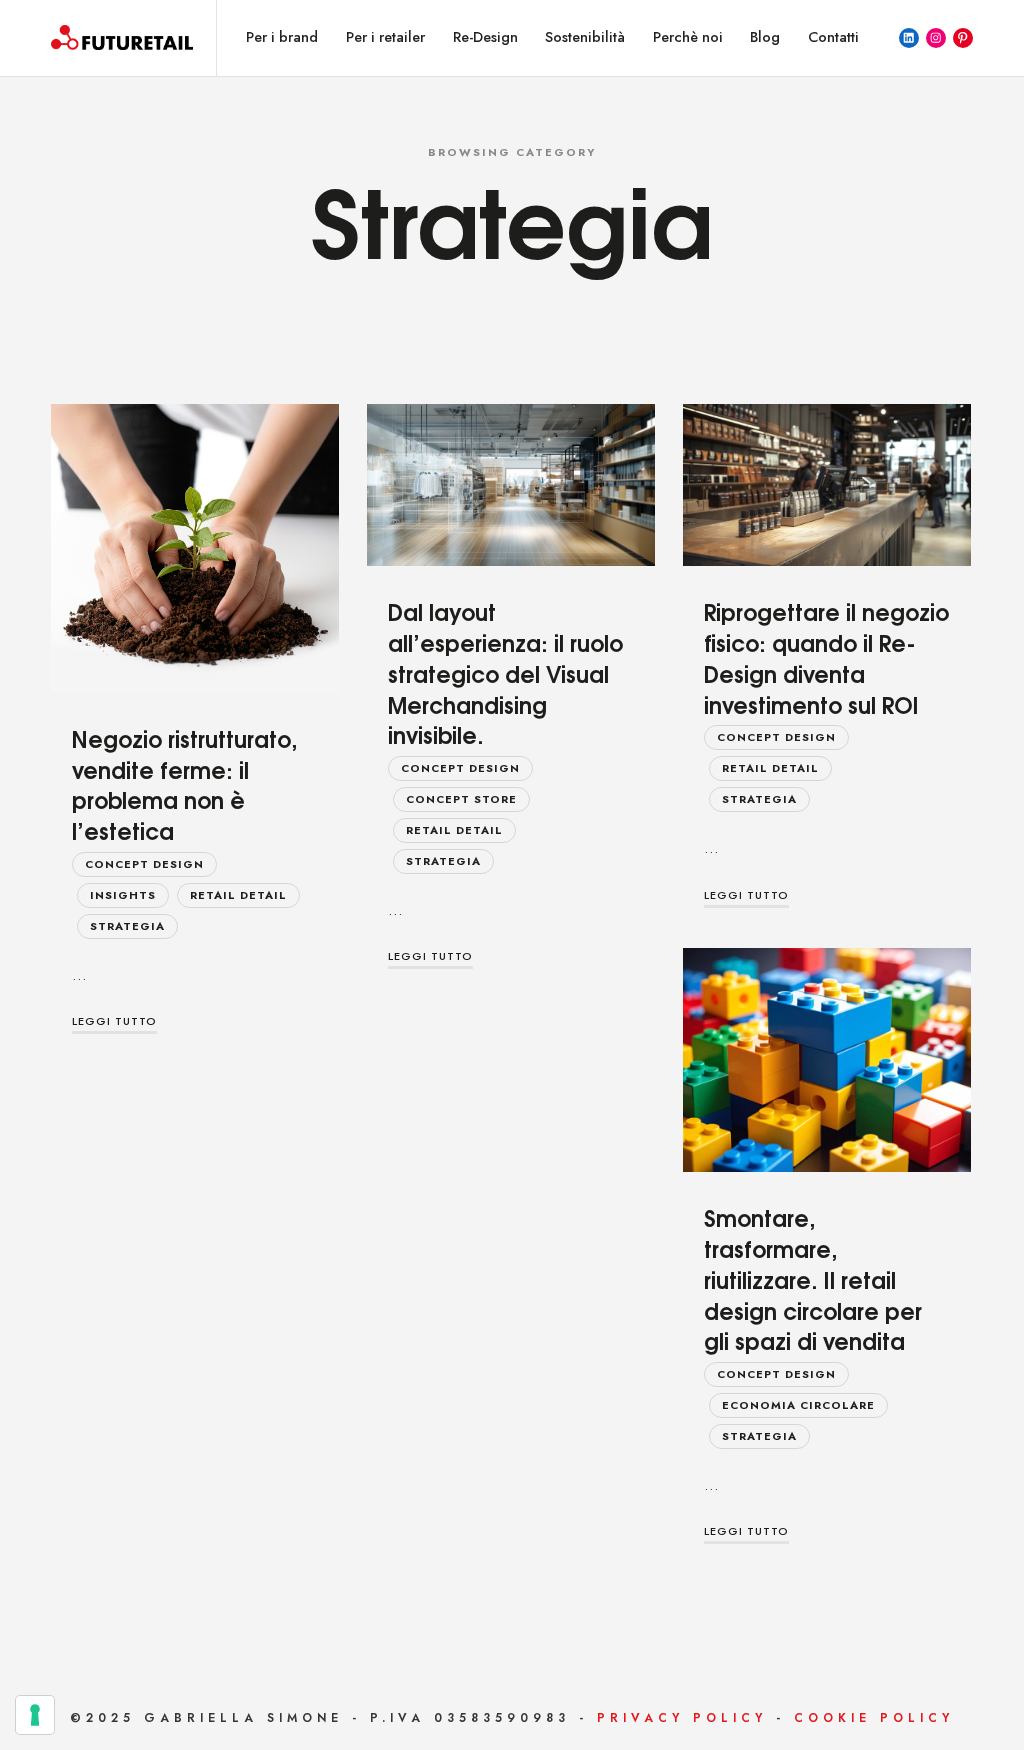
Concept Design (144, 864)
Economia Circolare (798, 1405)
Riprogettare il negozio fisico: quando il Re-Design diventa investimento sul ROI (826, 657)
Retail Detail (238, 895)
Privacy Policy (682, 1718)
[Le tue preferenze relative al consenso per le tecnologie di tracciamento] (35, 1715)
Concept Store (461, 799)
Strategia (127, 926)
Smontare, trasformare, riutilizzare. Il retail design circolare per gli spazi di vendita (813, 1278)
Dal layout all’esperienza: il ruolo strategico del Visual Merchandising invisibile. (505, 672)
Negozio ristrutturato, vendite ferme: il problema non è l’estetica (185, 784)
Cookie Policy (874, 1718)
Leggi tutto (114, 1021)
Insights (123, 895)
